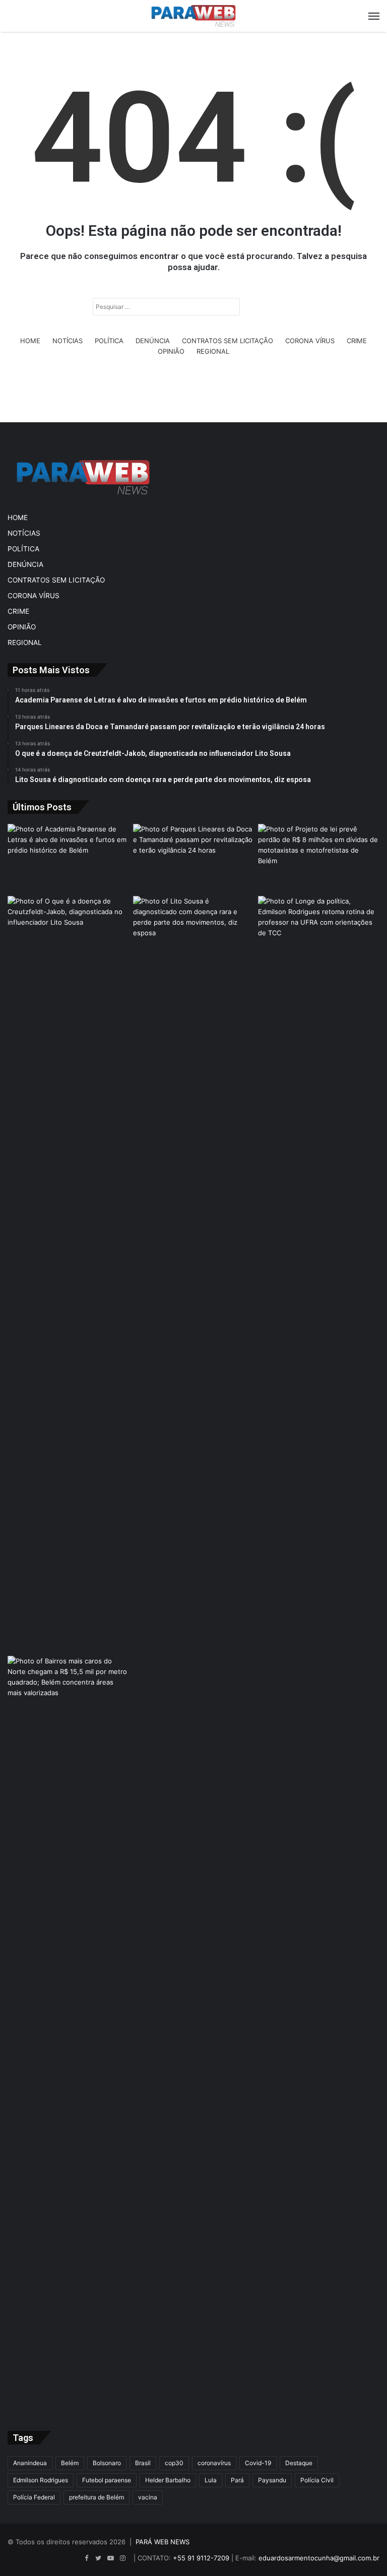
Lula (211, 2480)
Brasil (143, 2463)
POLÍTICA (109, 341)
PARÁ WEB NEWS (163, 2542)
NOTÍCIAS (68, 341)
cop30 (174, 2463)
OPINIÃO (171, 351)
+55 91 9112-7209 (201, 2558)
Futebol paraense (107, 2480)
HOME (30, 341)
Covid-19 (258, 2463)
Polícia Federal (34, 2497)
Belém (70, 2463)
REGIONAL (213, 351)
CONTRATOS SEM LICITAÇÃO (228, 341)
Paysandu (272, 2480)
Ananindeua (30, 2463)
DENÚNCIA (153, 341)
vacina (148, 2497)
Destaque (299, 2463)
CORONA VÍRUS (310, 341)
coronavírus (214, 2463)
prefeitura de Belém (96, 2497)
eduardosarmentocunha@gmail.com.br (319, 2558)
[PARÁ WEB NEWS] (193, 16)
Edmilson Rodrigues (41, 2480)
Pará (237, 2480)
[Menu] (374, 16)
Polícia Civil (317, 2480)
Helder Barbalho (168, 2480)
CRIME (357, 341)
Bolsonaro (107, 2463)
